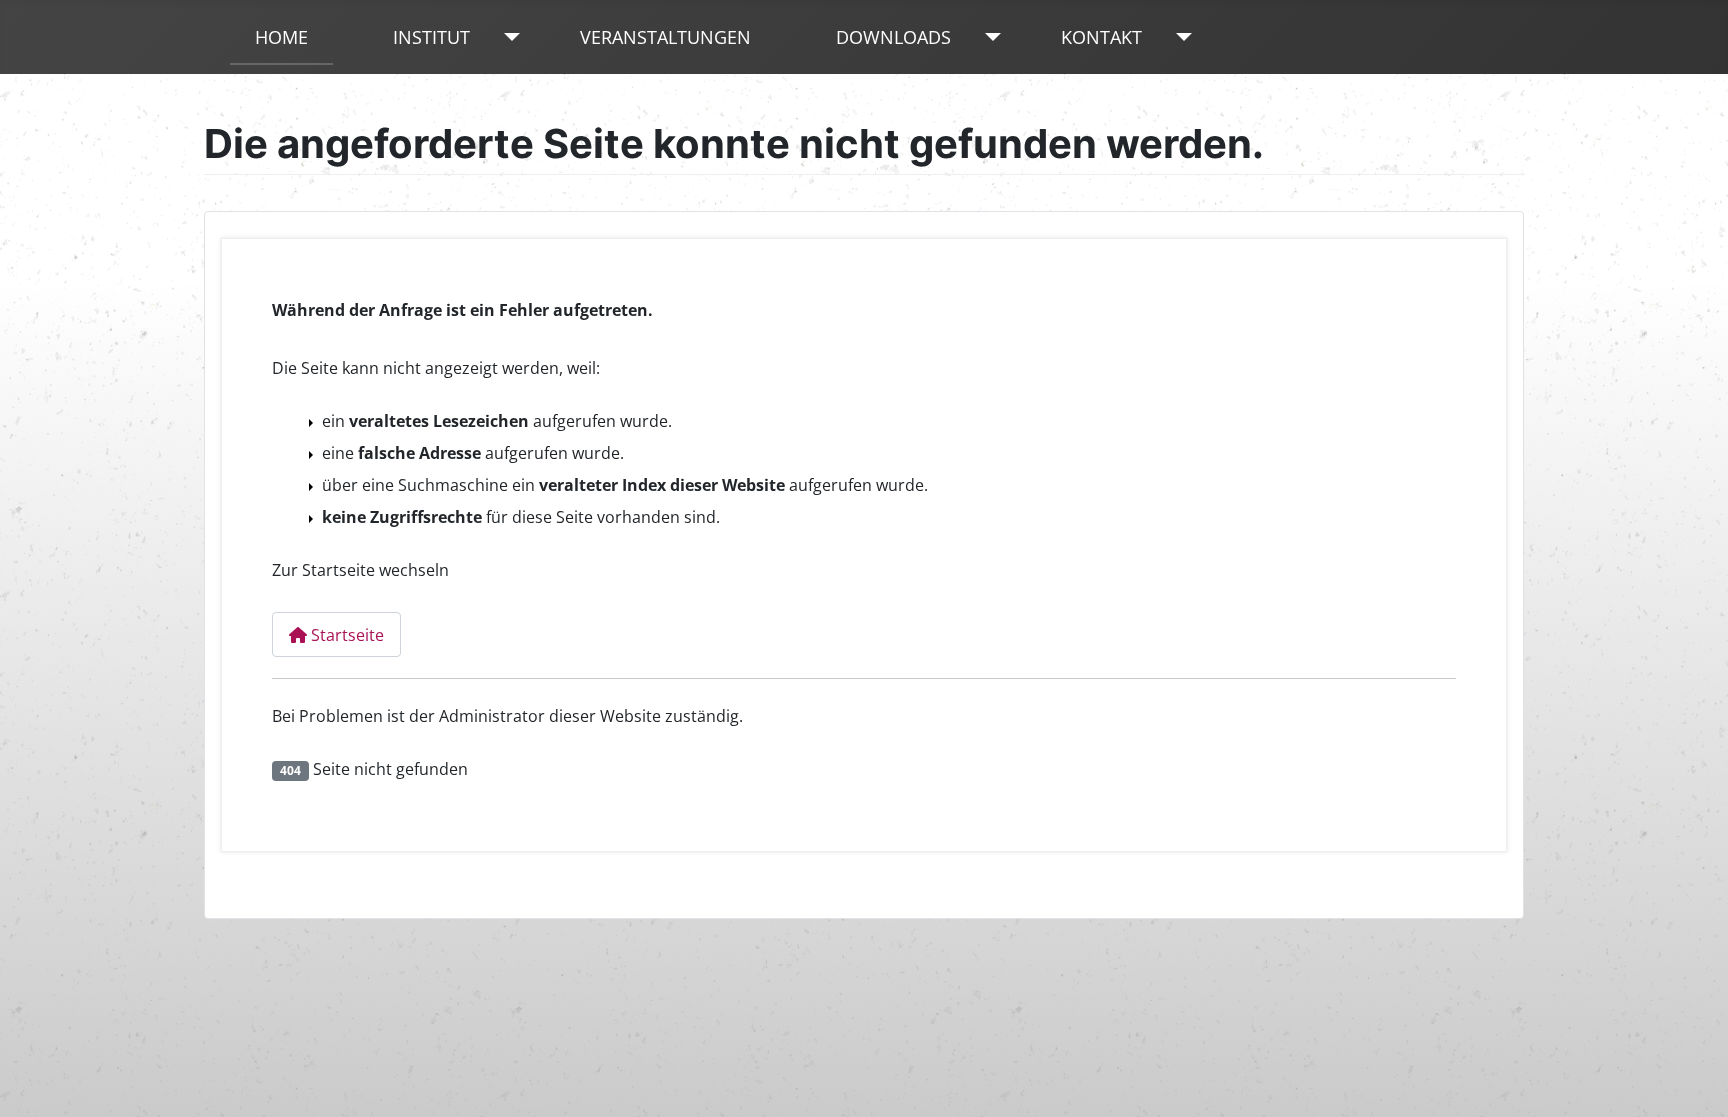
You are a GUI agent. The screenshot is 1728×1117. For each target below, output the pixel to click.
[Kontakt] (1179, 37)
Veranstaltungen (665, 37)
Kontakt (1101, 37)
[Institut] (507, 37)
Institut (431, 37)
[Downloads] (988, 37)
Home (281, 37)
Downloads (893, 37)
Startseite (345, 635)
